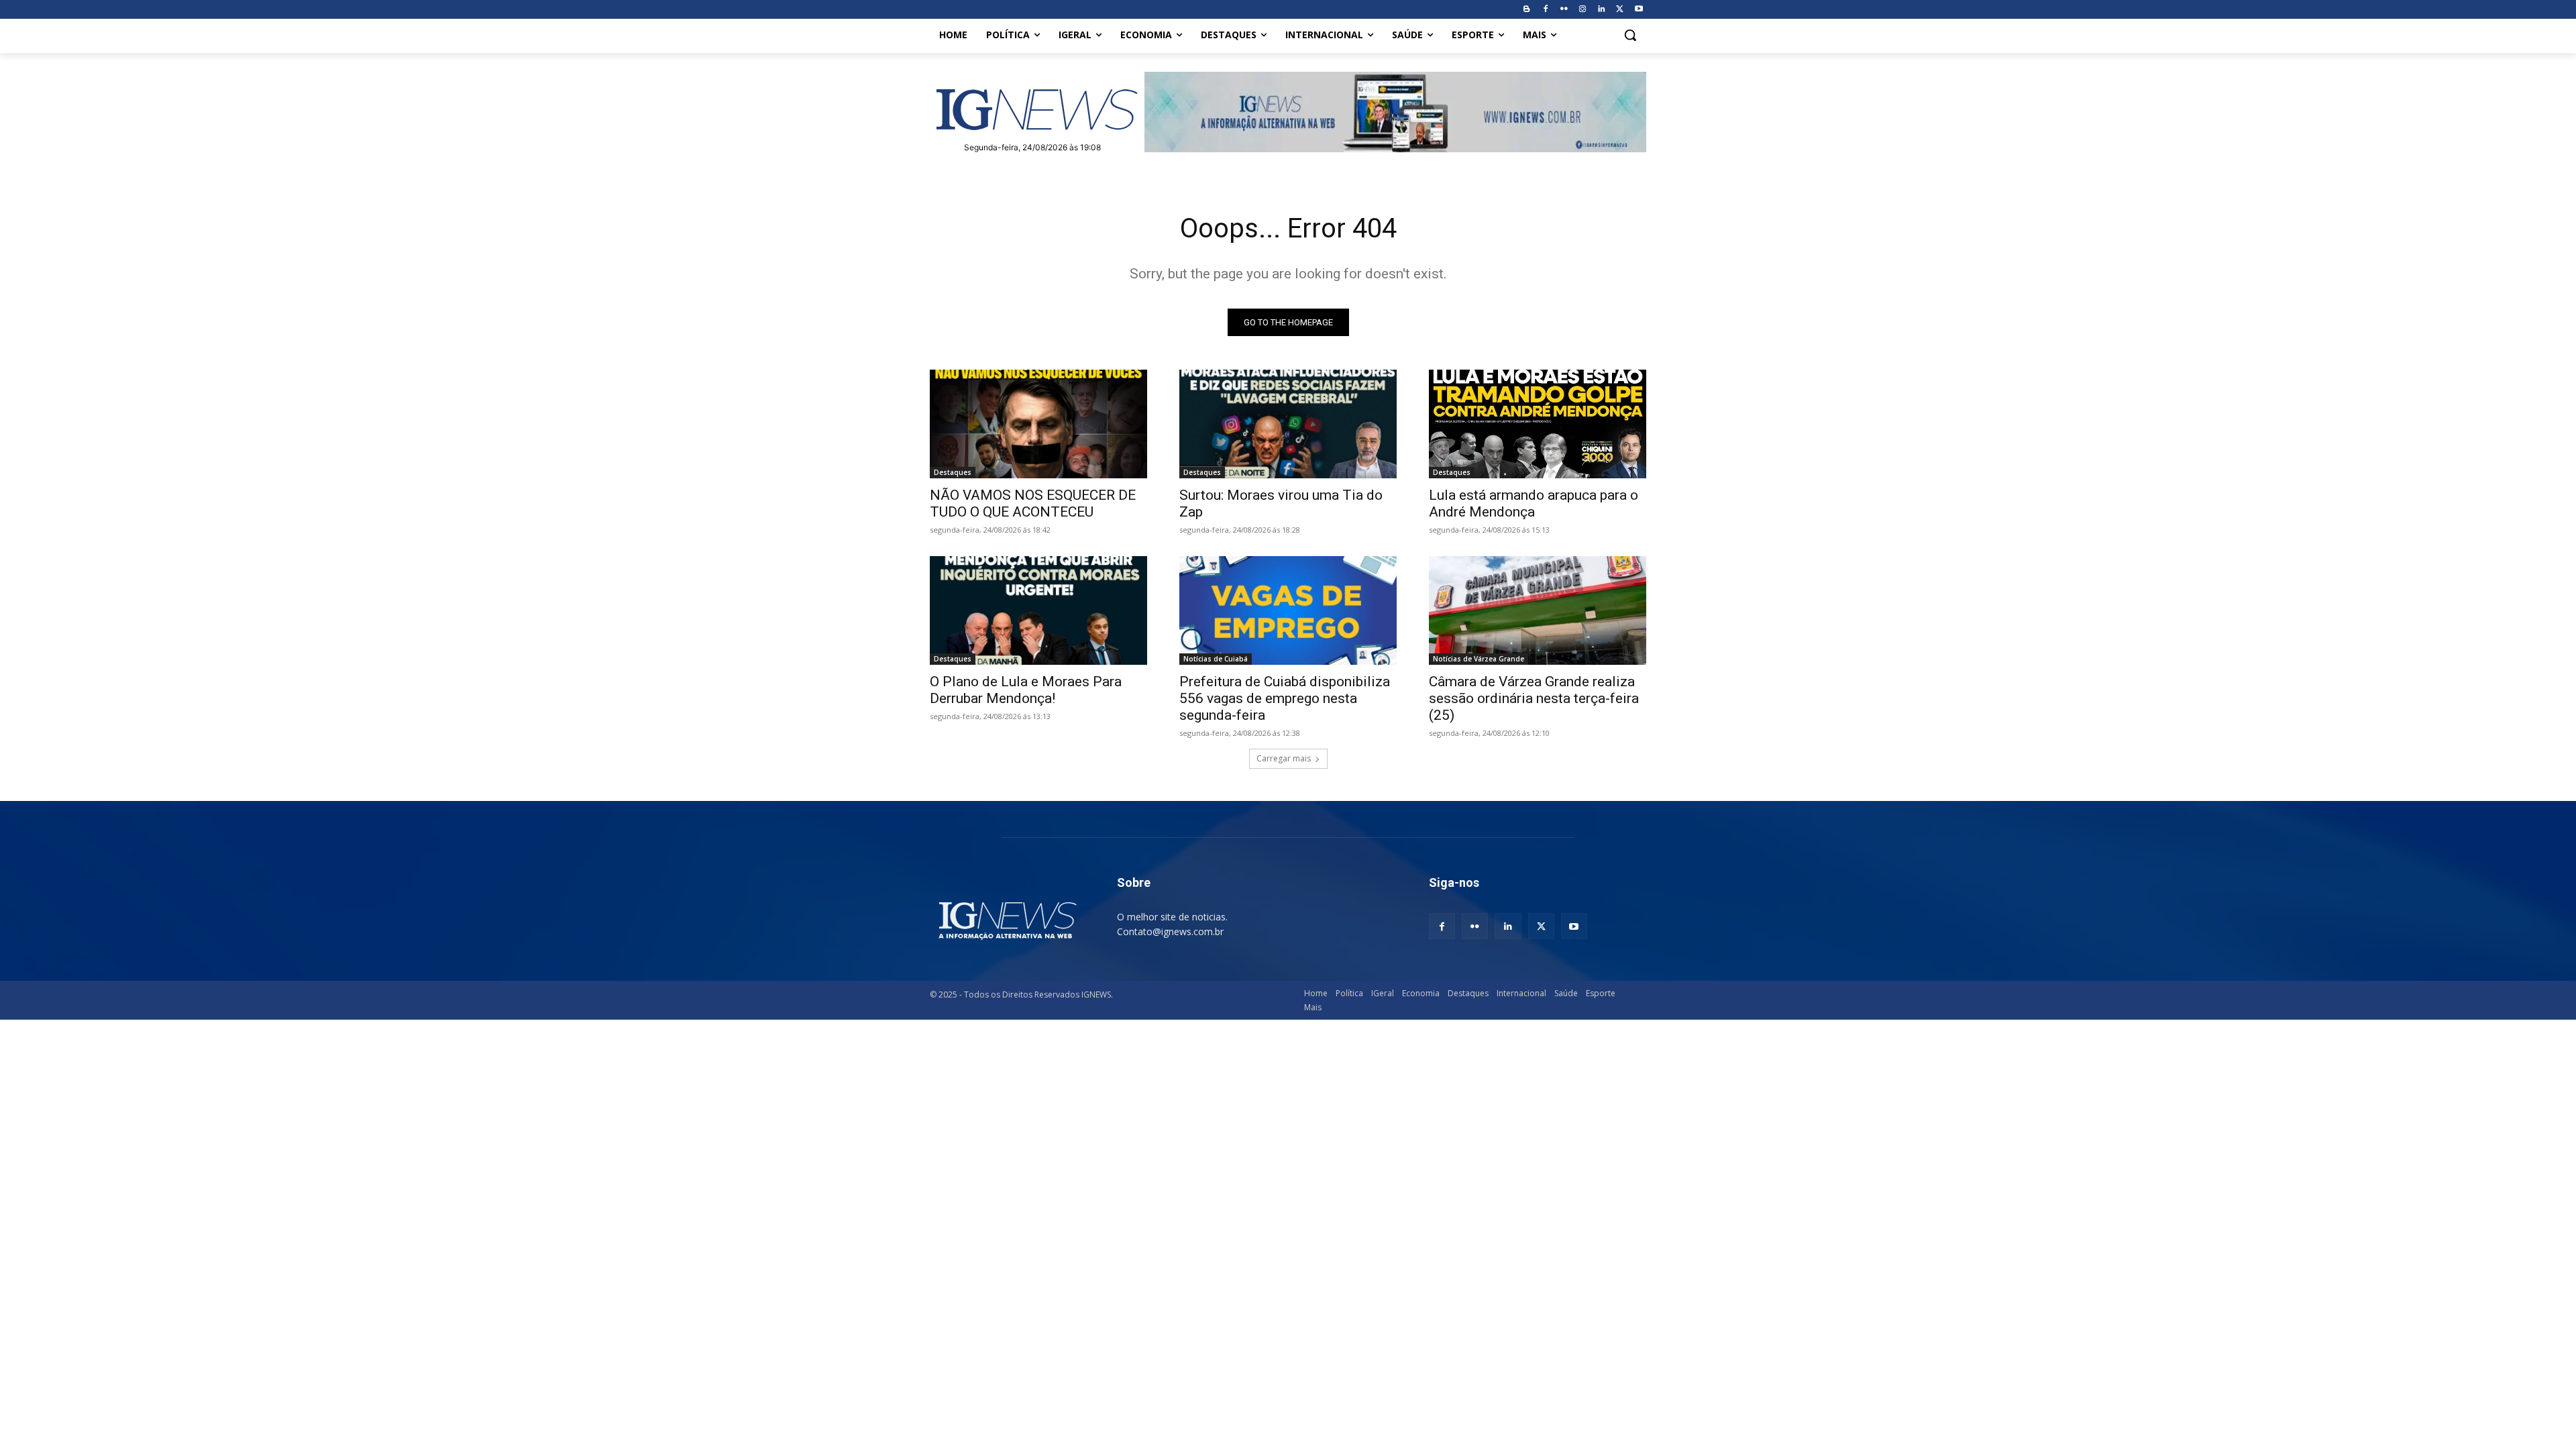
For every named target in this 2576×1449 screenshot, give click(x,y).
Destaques (953, 472)
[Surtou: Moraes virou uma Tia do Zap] (1288, 424)
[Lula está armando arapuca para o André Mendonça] (1538, 424)
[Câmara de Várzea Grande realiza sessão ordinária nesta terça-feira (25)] (1538, 610)
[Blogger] (1526, 10)
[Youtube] (1639, 10)
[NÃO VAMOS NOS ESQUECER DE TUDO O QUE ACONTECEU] (1038, 424)
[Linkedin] (1602, 10)
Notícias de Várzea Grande (1479, 659)
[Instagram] (1583, 10)
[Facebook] (1545, 10)
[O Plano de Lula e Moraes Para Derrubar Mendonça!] (1038, 610)
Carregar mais (1284, 758)
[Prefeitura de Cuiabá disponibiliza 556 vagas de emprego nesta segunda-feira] (1288, 610)
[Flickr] (1564, 10)
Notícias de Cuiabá (1216, 659)
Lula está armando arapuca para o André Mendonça (1534, 503)
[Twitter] (1620, 10)
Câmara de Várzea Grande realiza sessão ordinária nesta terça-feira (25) (1534, 698)
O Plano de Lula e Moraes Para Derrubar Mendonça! (1026, 690)
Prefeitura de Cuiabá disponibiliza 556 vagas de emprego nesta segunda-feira (1285, 698)
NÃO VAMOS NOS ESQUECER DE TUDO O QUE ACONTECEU (1033, 503)
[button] (1630, 35)
